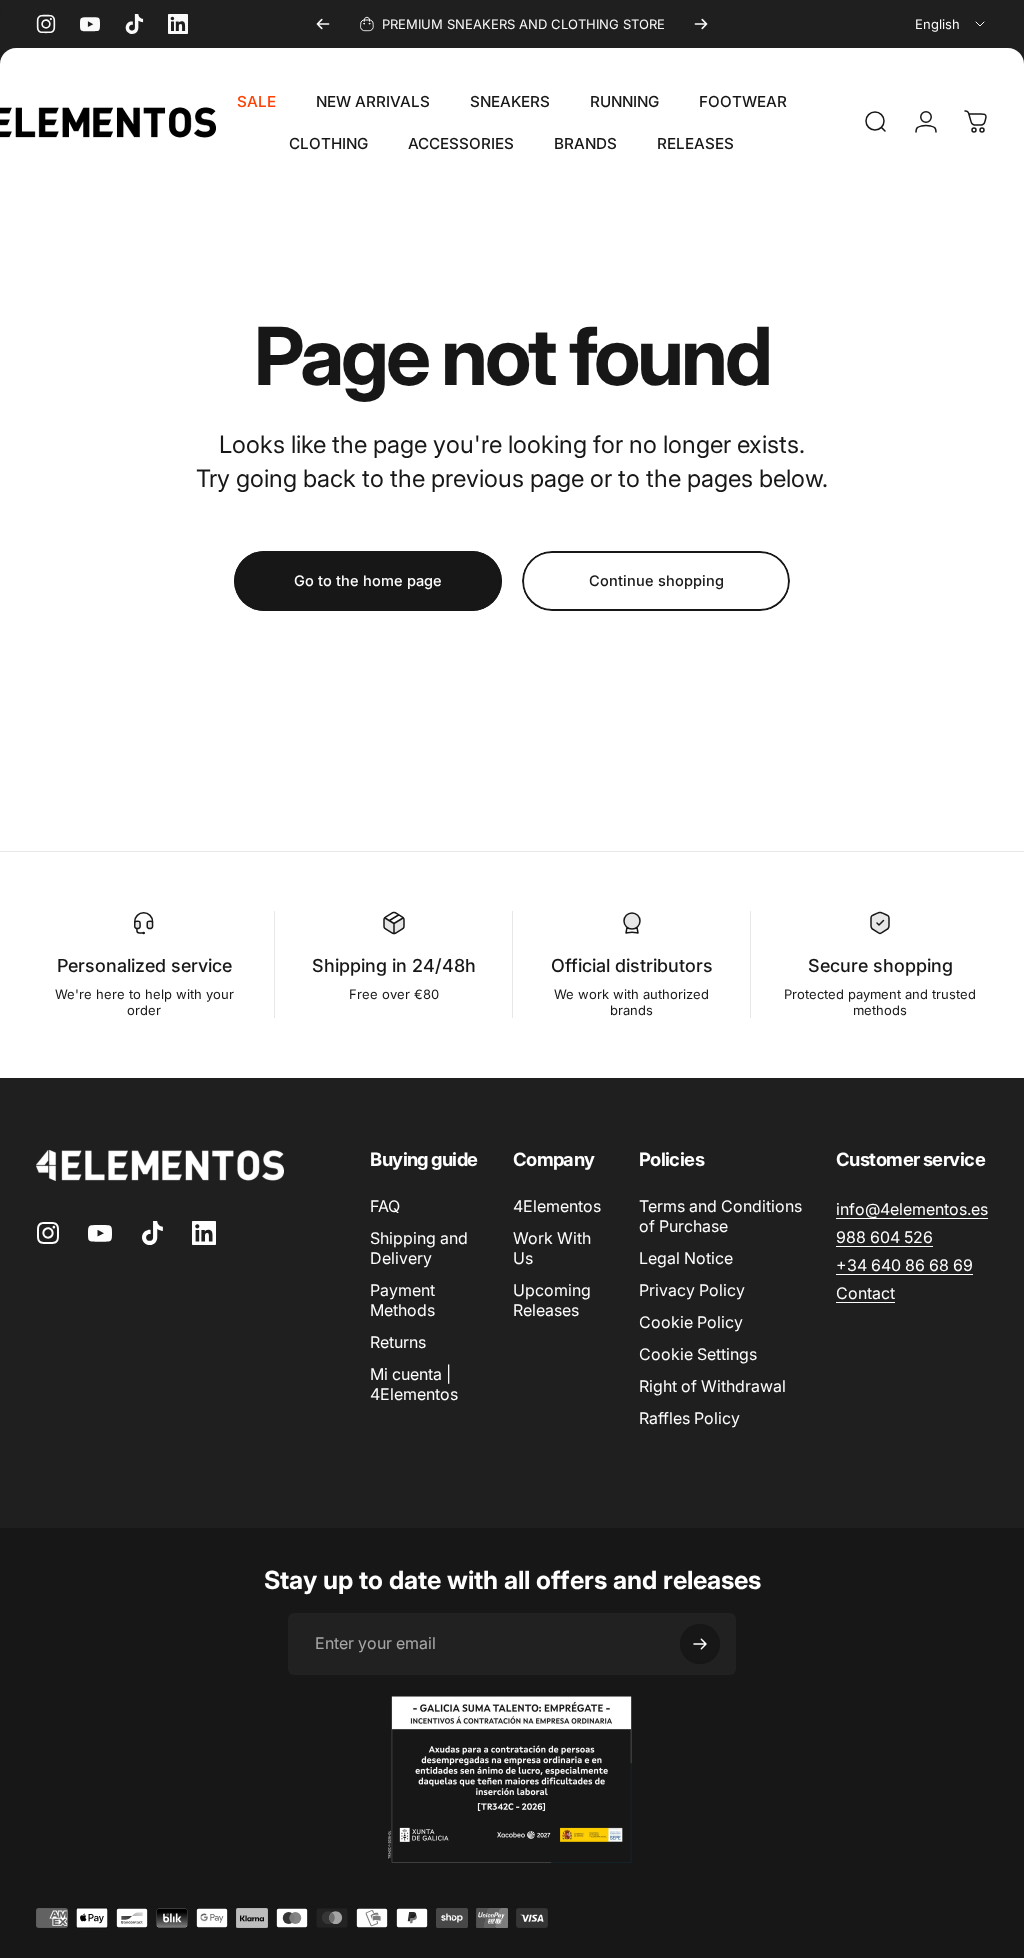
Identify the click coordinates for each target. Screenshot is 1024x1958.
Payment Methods (402, 1300)
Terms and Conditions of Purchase (720, 1216)
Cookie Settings (698, 1354)
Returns (398, 1342)
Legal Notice (686, 1258)
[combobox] (951, 24)
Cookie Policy (691, 1322)
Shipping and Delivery (419, 1248)
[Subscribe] (700, 1644)
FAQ (385, 1206)
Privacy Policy (692, 1290)
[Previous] (323, 24)
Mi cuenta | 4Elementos (414, 1384)
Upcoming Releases (552, 1300)
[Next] (701, 24)
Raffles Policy (689, 1418)
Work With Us (552, 1248)
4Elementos (557, 1206)
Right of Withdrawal (712, 1386)
